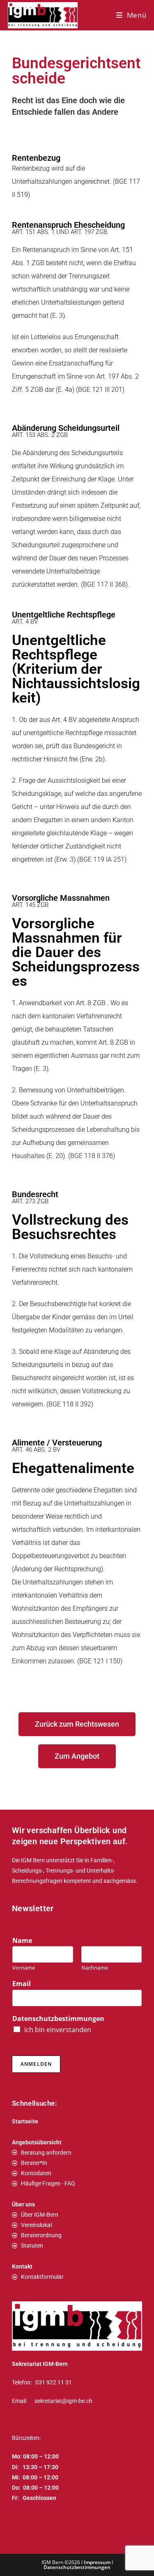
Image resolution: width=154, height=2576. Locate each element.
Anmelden (36, 2064)
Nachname (95, 1968)
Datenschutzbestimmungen (61, 2019)
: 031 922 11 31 (51, 2382)
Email (24, 1984)
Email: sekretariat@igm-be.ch (52, 2401)
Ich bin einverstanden (58, 2030)
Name (25, 1941)
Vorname (24, 1968)
